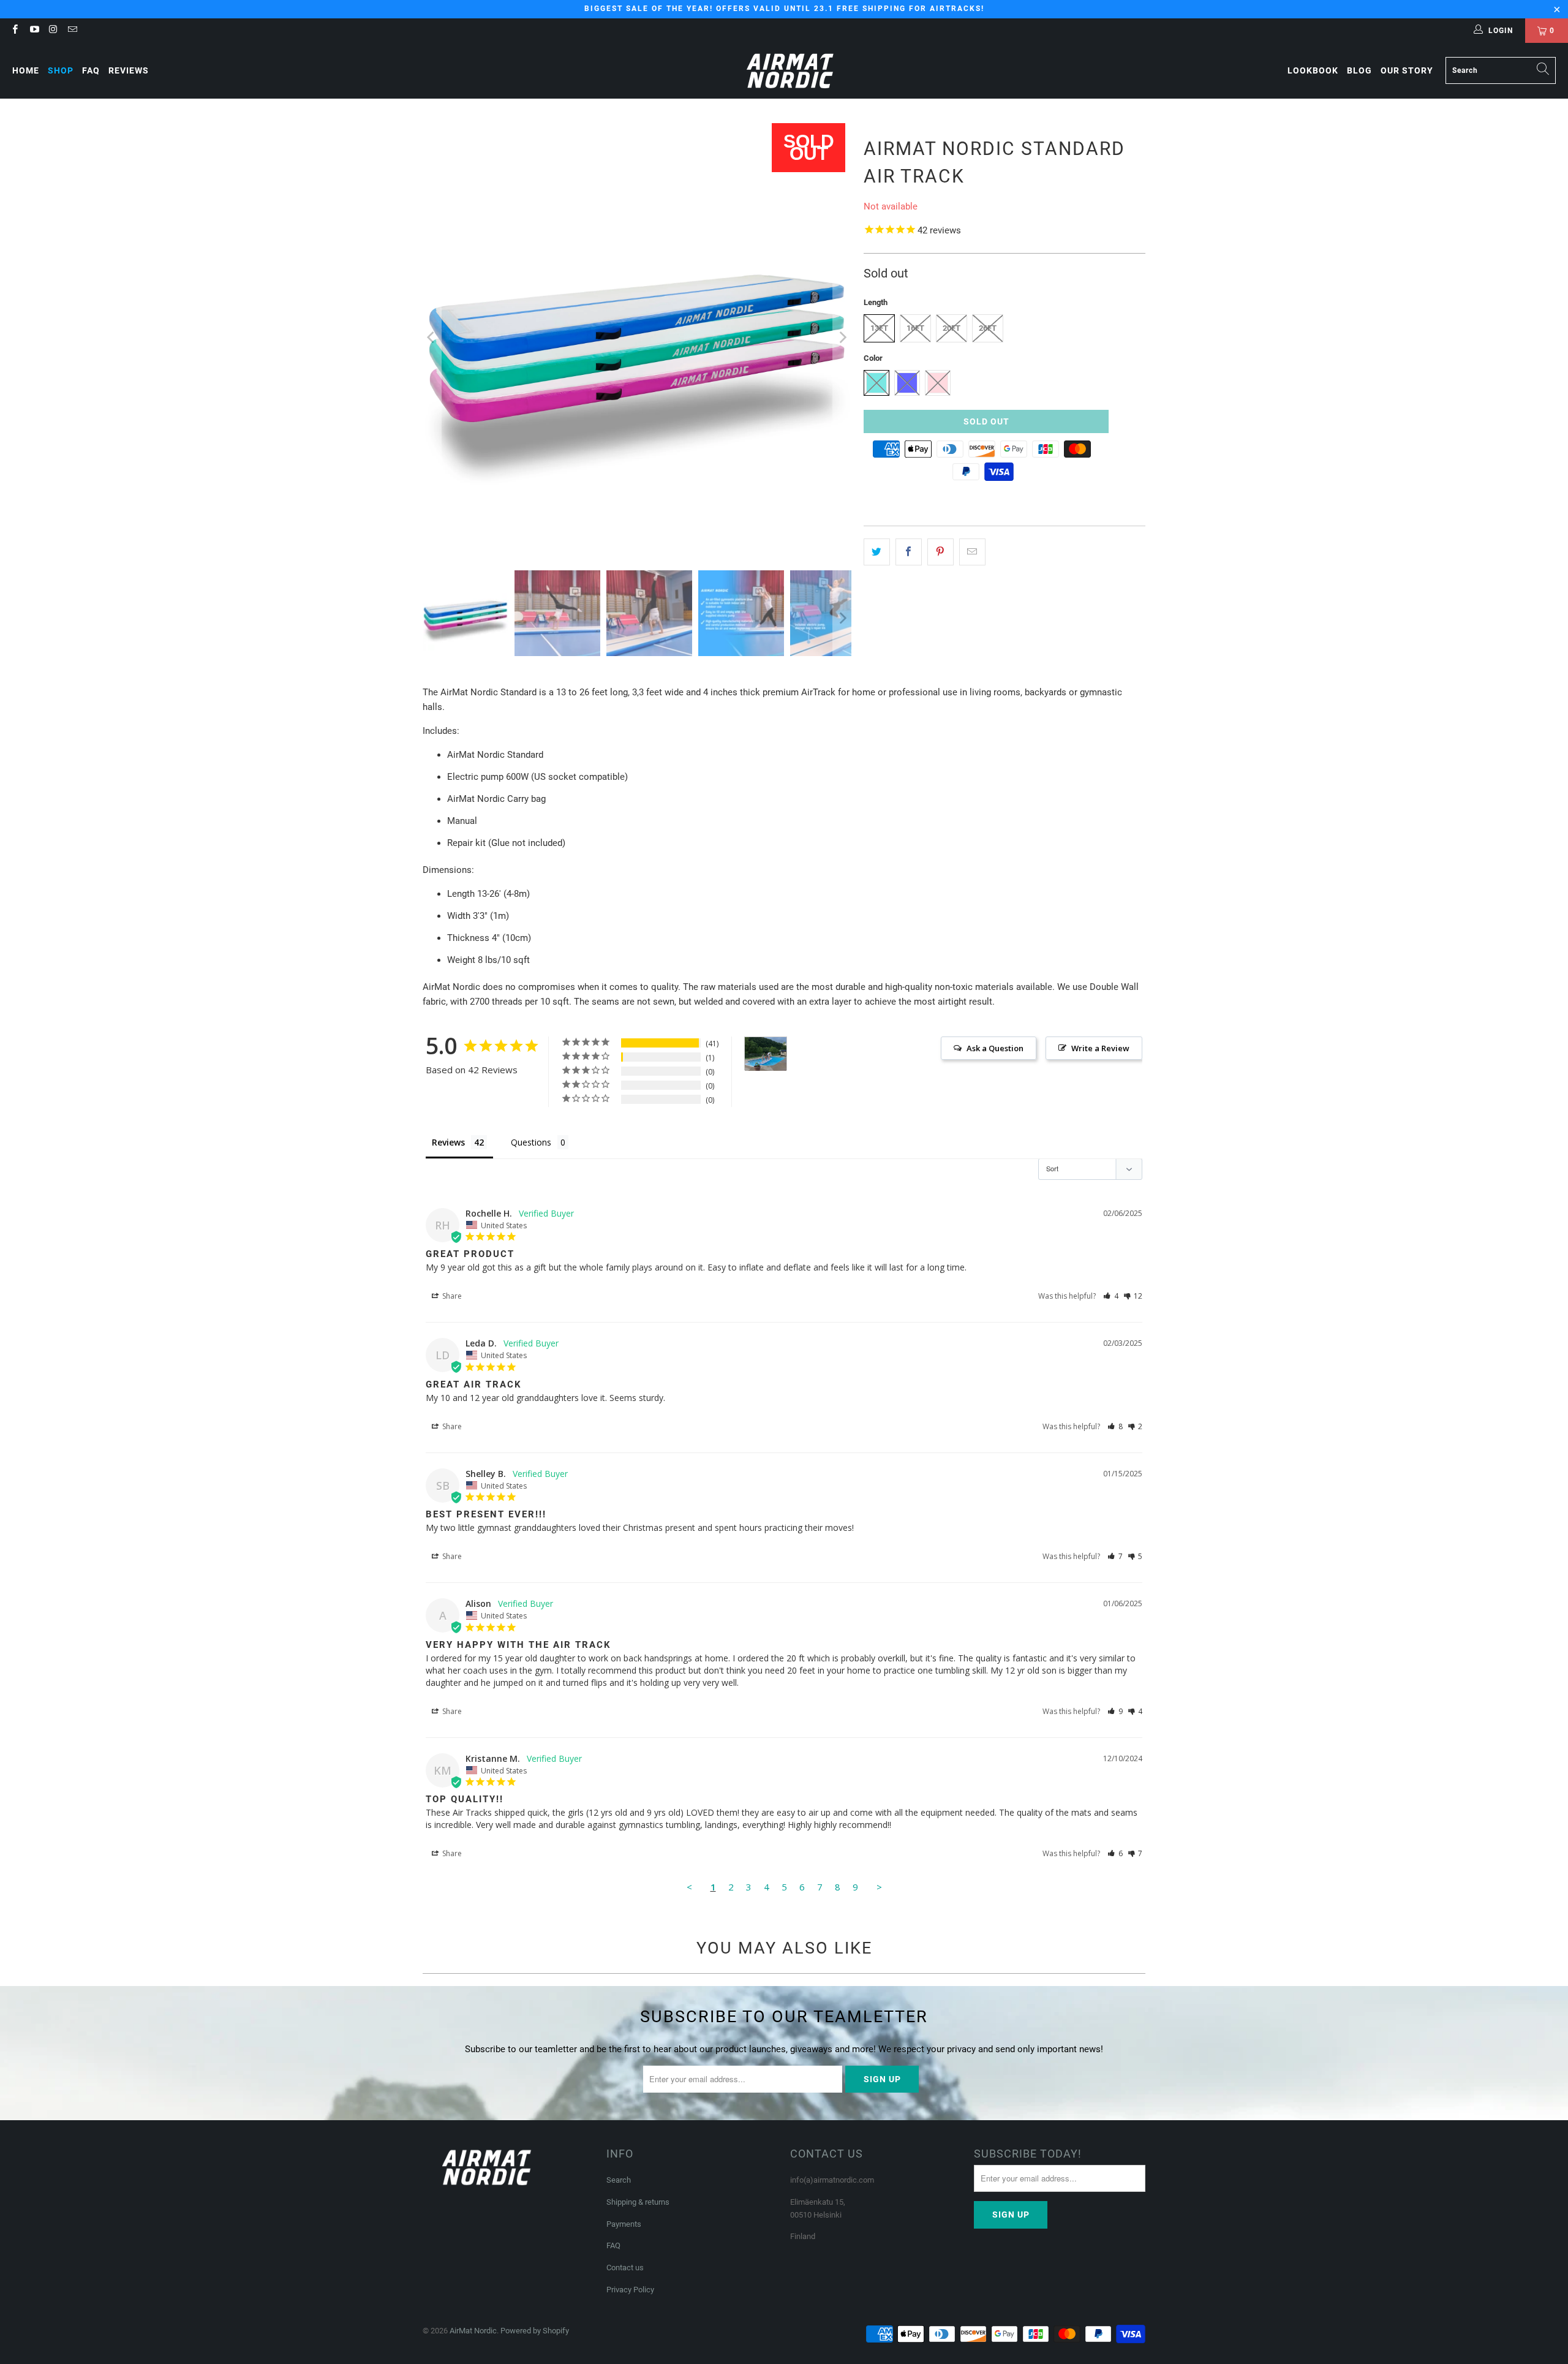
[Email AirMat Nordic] (72, 31)
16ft (915, 328)
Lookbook (1313, 70)
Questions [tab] (531, 1142)
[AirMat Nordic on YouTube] (33, 31)
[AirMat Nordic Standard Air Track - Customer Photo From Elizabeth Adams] (766, 1054)
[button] (1111, 1296)
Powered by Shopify (535, 2331)
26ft (988, 328)
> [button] (879, 1887)
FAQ (91, 70)
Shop (61, 70)
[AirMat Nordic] (790, 71)
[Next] (842, 338)
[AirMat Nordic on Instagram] (53, 31)
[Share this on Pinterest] (940, 552)
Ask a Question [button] (995, 1048)
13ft (879, 328)
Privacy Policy (630, 2290)
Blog (1359, 70)
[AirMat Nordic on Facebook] (14, 31)
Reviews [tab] (448, 1142)
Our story (1407, 70)
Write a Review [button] (1100, 1048)
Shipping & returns (638, 2202)
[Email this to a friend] (972, 552)
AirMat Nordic (473, 2331)
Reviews (129, 70)
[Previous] (432, 338)
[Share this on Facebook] (909, 552)
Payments (624, 2224)
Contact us (625, 2268)
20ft (952, 328)
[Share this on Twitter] (877, 552)
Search (619, 2180)
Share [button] (451, 1296)
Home (26, 70)
